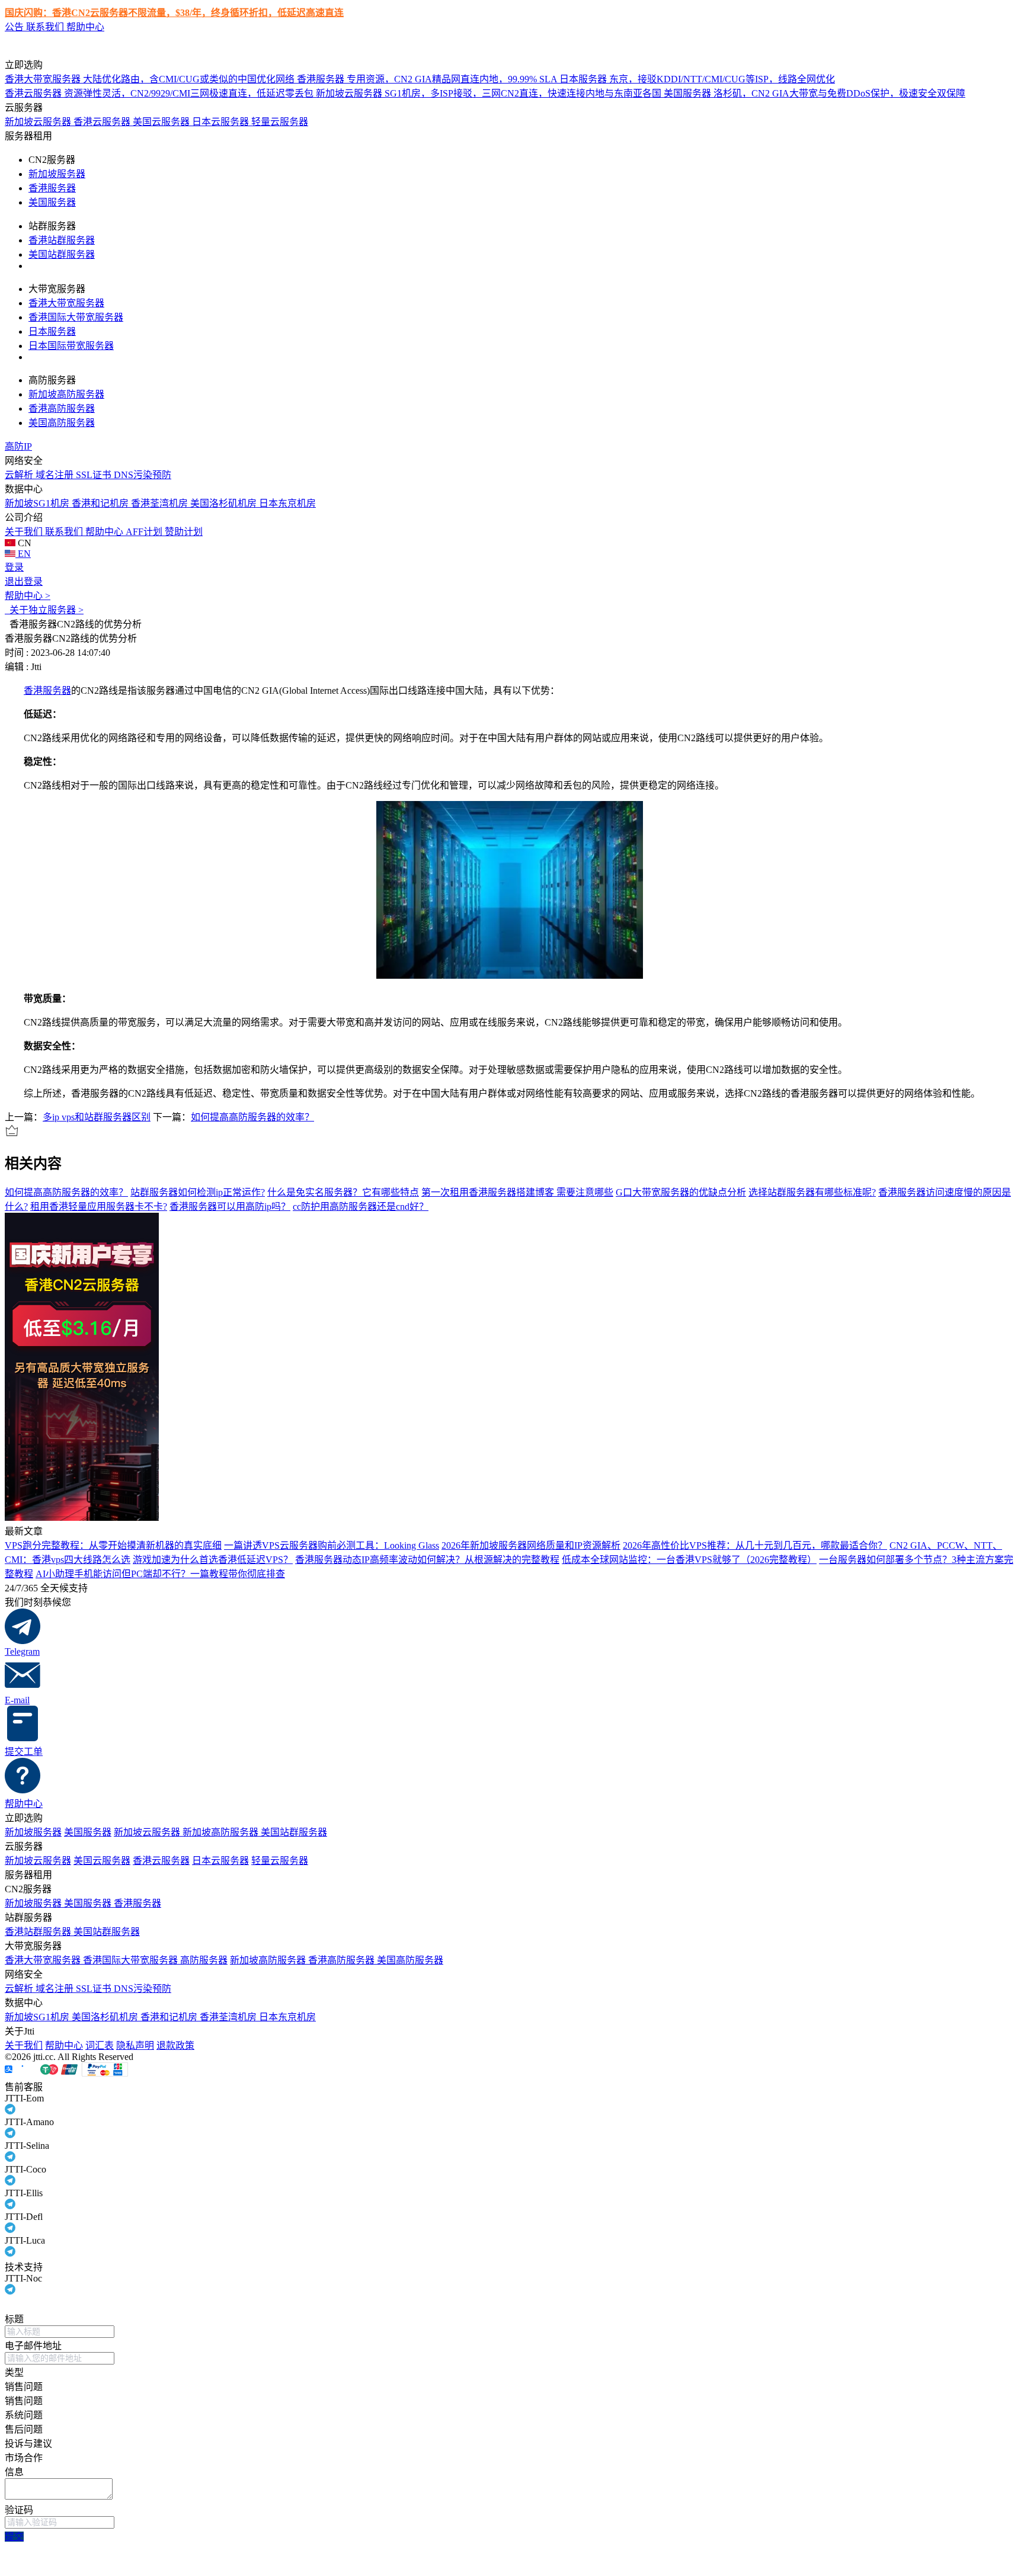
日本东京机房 (287, 503)
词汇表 (100, 2045)
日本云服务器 (222, 122)
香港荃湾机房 (161, 503)
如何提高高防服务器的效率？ (252, 1117)
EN (23, 554)
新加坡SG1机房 (38, 503)
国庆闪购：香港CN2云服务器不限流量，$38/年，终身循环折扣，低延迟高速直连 (174, 13)
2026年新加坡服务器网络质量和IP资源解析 (531, 1545)
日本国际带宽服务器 (71, 346)
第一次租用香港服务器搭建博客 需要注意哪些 (517, 1192)
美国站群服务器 (62, 254)
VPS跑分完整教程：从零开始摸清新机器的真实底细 (113, 1545)
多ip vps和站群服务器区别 (97, 1117)
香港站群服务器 (62, 240)
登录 (14, 567)
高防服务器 (204, 1960)
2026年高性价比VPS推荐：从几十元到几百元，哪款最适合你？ (755, 1545)
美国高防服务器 (62, 423)
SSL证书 (95, 475)
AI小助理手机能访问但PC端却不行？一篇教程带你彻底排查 (160, 1574)
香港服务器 (52, 188)
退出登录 (24, 581)
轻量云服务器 (280, 122)
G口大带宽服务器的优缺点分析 (681, 1192)
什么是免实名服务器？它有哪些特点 (343, 1192)
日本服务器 (52, 331)
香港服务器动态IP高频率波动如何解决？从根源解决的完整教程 (427, 1560)
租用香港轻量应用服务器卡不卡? (99, 1207)
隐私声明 (135, 2045)
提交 (14, 2537)
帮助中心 (85, 27)
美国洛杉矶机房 (225, 503)
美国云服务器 (162, 122)
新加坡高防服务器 (66, 394)
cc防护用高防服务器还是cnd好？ (361, 1207)
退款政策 (175, 2045)
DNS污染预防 (143, 475)
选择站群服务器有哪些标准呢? (812, 1192)
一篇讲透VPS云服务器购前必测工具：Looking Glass (332, 1545)
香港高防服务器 (62, 408)
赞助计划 (184, 532)
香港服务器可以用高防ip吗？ (230, 1207)
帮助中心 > (28, 596)
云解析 (20, 475)
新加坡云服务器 (39, 122)
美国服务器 (52, 202)
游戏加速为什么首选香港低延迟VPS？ (213, 1560)
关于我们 (25, 532)
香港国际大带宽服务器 (76, 317)
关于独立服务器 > (44, 610)
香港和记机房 (101, 503)
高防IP (18, 446)
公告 (15, 27)
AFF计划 (145, 532)
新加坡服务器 (57, 174)
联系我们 (46, 27)
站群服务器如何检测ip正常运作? (198, 1192)
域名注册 (56, 475)
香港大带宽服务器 (66, 303)
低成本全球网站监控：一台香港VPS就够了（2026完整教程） (689, 1560)
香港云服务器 (103, 122)
